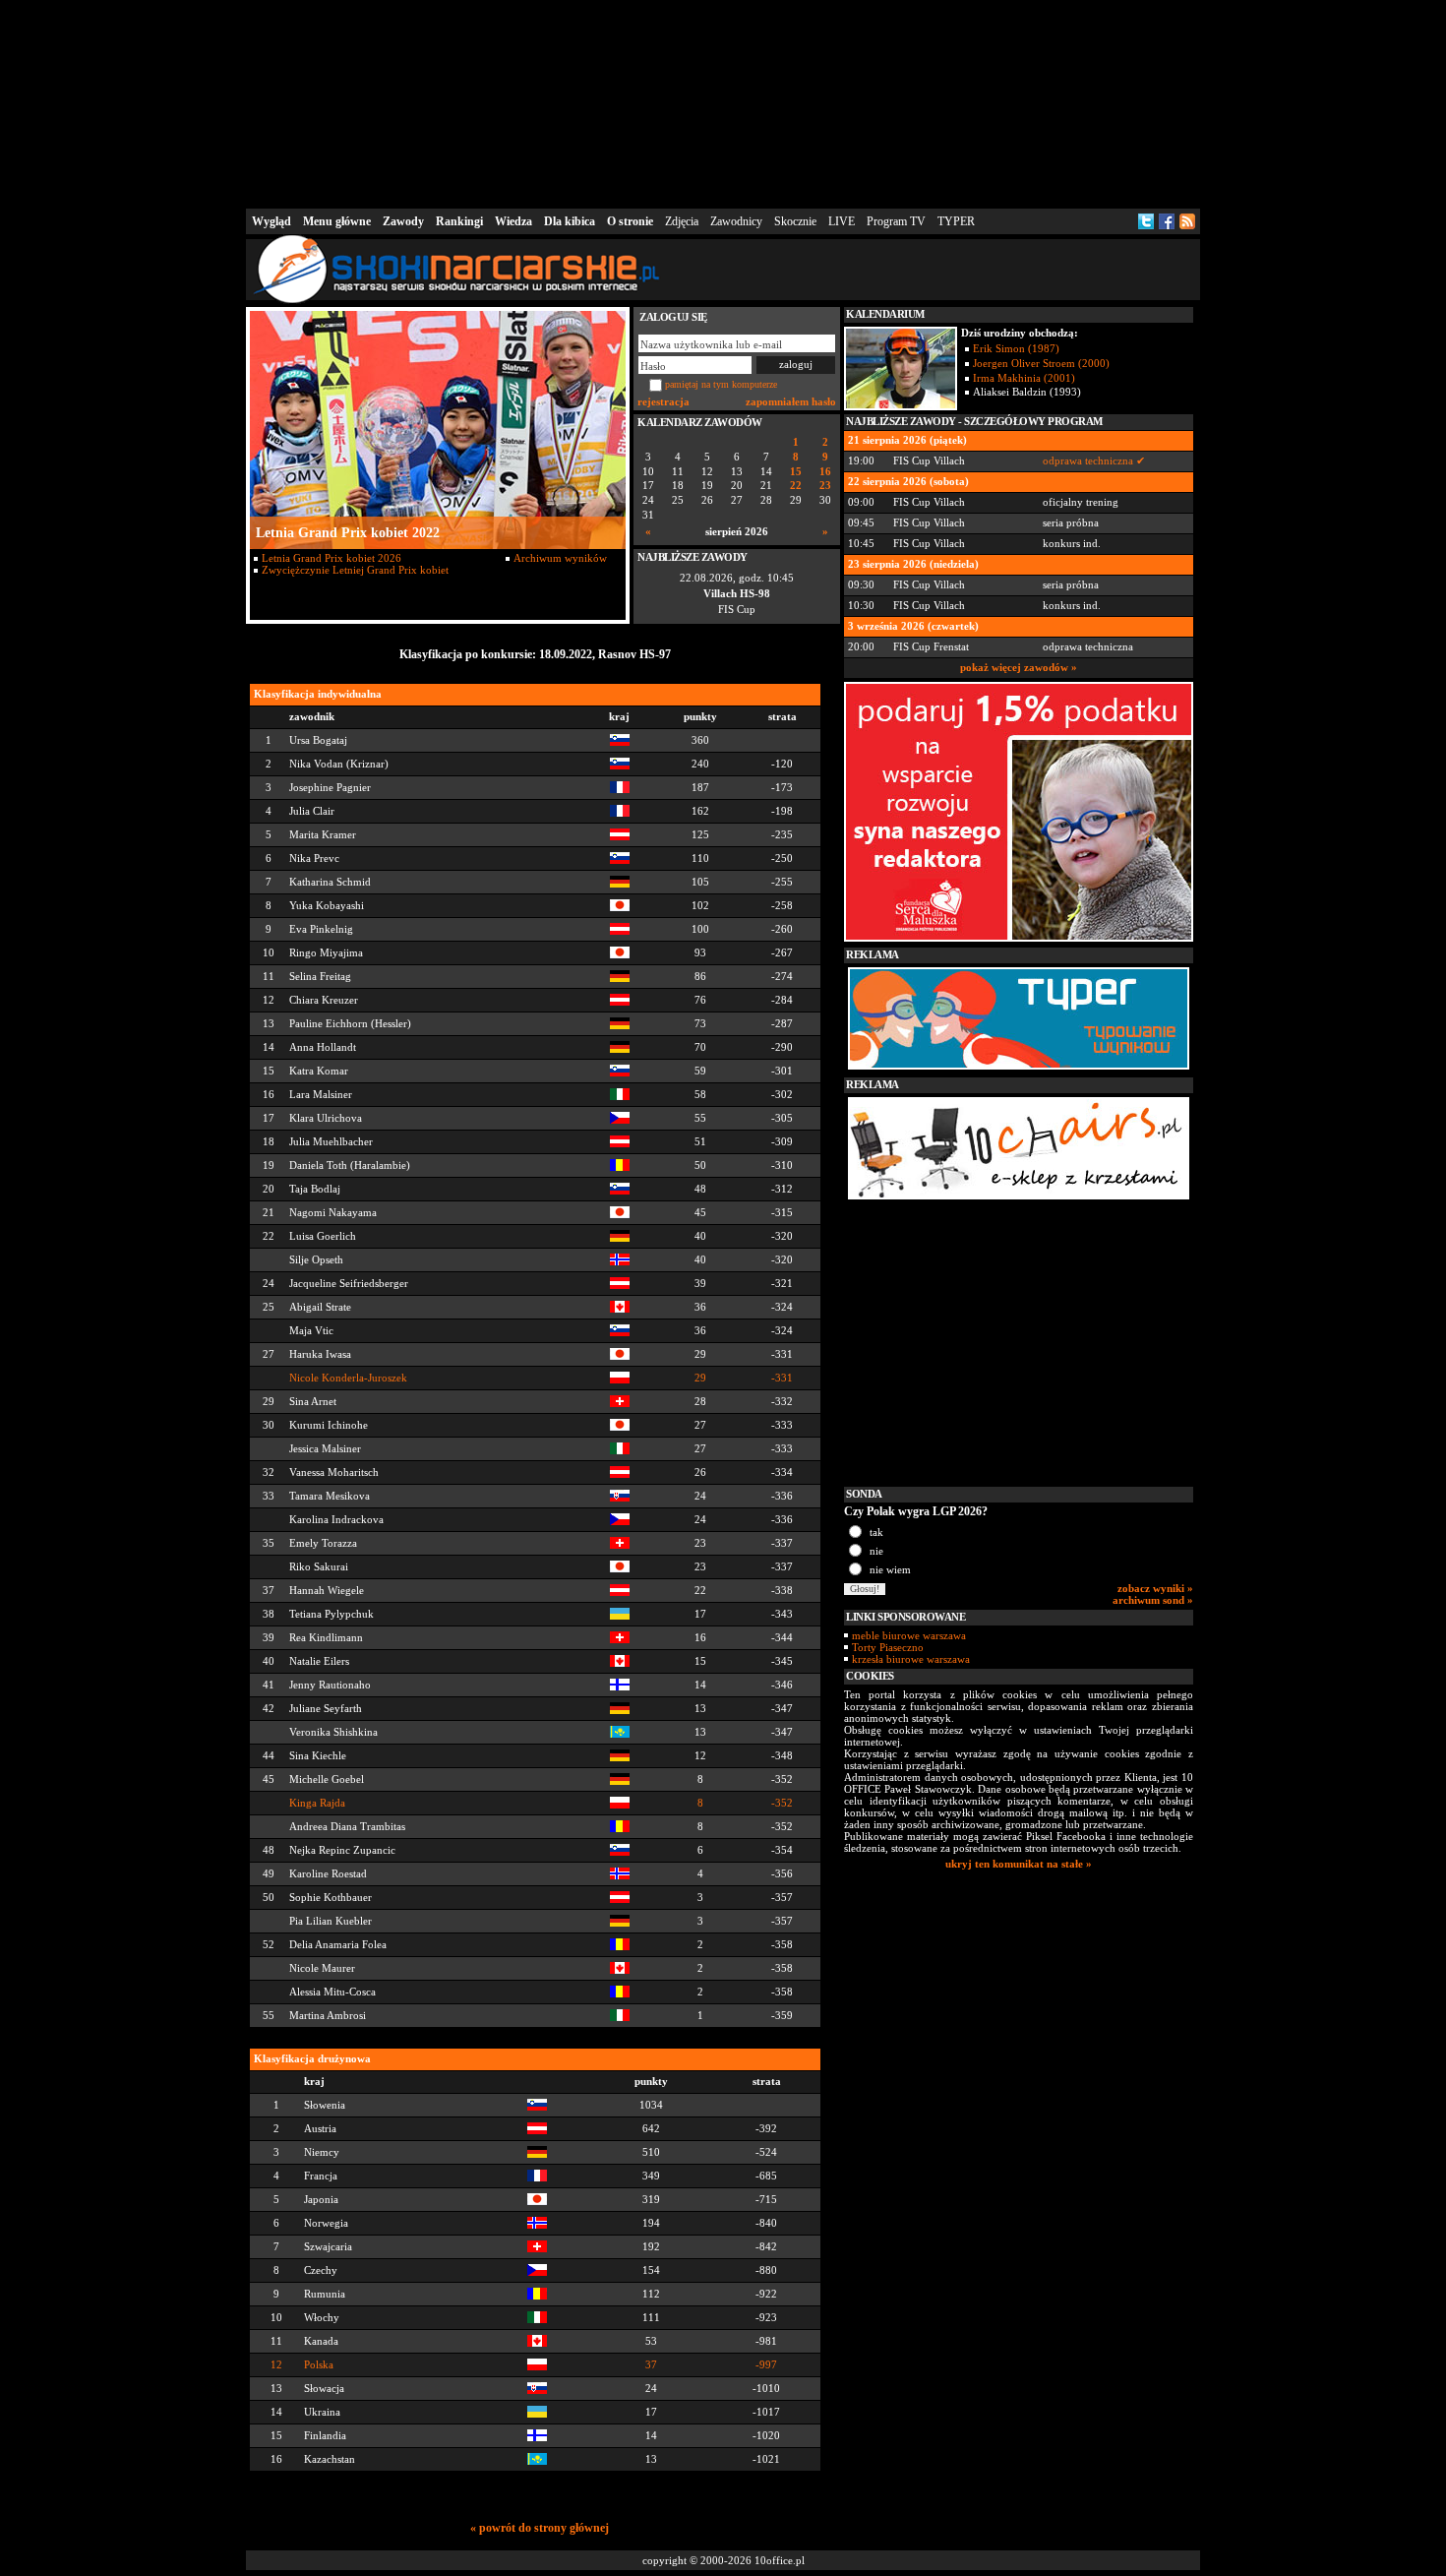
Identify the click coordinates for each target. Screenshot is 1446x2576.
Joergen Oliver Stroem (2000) (1041, 363)
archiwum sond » (1153, 1600)
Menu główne (337, 221)
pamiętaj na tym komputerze (721, 384)
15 (796, 472)
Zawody (403, 221)
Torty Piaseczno (888, 1647)
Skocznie (795, 221)
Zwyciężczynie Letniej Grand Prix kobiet (355, 570)
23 (825, 486)
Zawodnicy (736, 221)
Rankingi (459, 221)
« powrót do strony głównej (540, 2528)
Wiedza (513, 221)
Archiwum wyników (560, 558)
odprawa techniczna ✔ (1094, 460)
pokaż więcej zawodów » (1019, 667)
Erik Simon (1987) (1016, 348)
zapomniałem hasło (791, 401)
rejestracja (663, 401)
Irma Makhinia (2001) (1024, 378)
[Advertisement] (723, 102)
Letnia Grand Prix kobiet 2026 (331, 558)
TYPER (956, 221)
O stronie (630, 221)
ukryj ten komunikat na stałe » (1019, 1864)
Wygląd (271, 221)
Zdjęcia (682, 221)
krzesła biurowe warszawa (911, 1659)
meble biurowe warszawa (909, 1635)
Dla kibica (570, 221)
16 (825, 472)
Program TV (896, 221)
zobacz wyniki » (1155, 1588)
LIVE (842, 221)
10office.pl (780, 2560)
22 (796, 486)
